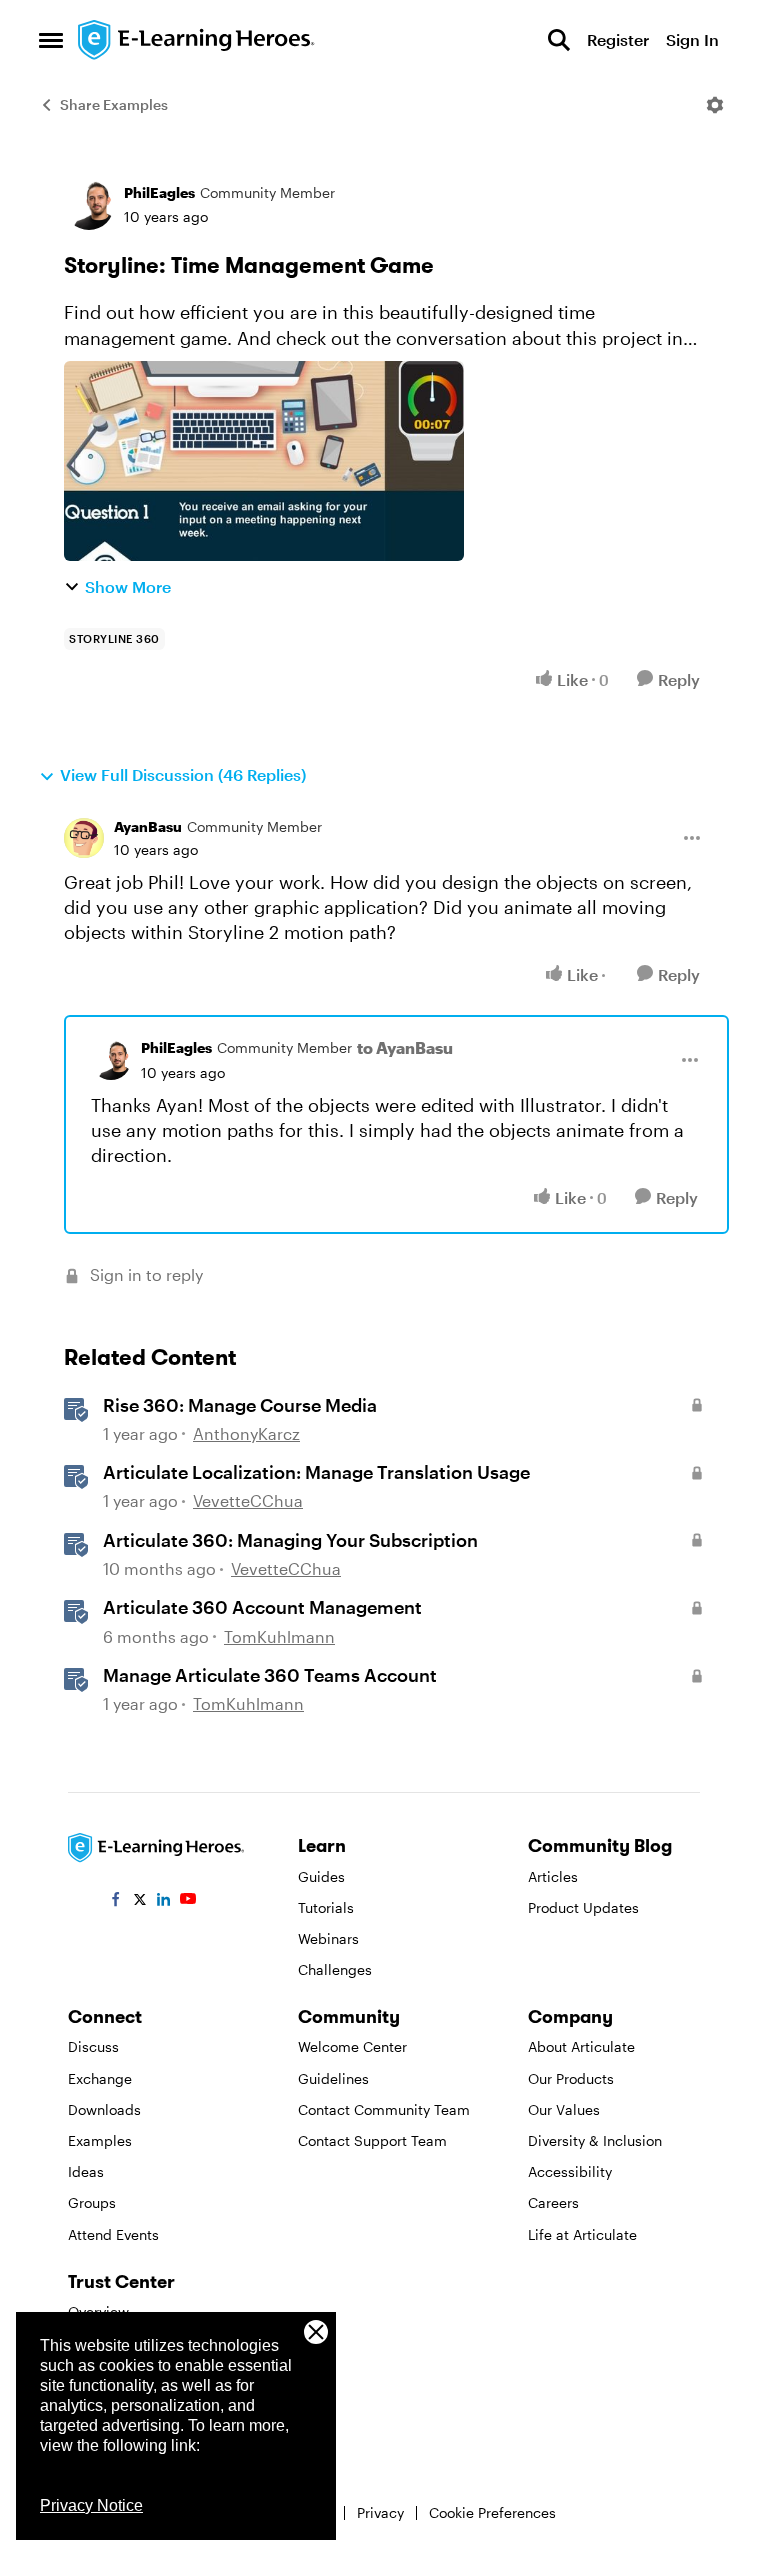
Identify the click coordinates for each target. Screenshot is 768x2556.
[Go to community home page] (197, 40)
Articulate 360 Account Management (262, 1607)
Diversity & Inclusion (595, 2140)
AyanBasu (148, 826)
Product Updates (583, 1907)
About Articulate (581, 2046)
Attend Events (113, 2234)
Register (618, 39)
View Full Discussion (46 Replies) (183, 774)
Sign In (692, 39)
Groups (92, 2202)
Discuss (93, 2046)
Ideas (86, 2171)
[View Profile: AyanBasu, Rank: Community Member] (84, 838)
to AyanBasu (405, 1047)
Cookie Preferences (492, 2512)
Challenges (335, 1969)
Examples (100, 2140)
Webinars (328, 1938)
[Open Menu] (715, 105)
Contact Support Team (372, 2140)
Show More (128, 586)
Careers (553, 2202)
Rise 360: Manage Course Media (240, 1405)
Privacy (380, 2512)
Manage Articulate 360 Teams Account (270, 1675)
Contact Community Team (384, 2109)
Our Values (564, 2109)
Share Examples (114, 104)
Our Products (571, 2078)
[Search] (559, 40)
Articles (553, 1876)
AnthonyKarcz (246, 1433)
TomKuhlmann (279, 1636)
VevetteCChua (248, 1500)
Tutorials (326, 1907)
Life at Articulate (582, 2234)
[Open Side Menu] (51, 40)
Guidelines (333, 2078)
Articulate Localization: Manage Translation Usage (316, 1472)
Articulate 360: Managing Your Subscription (290, 1540)
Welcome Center (352, 2046)
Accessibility (570, 2171)
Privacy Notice (91, 2505)
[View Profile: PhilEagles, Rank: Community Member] (89, 205)
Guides (321, 1876)
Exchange (100, 2078)
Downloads (104, 2109)
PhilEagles (159, 192)
